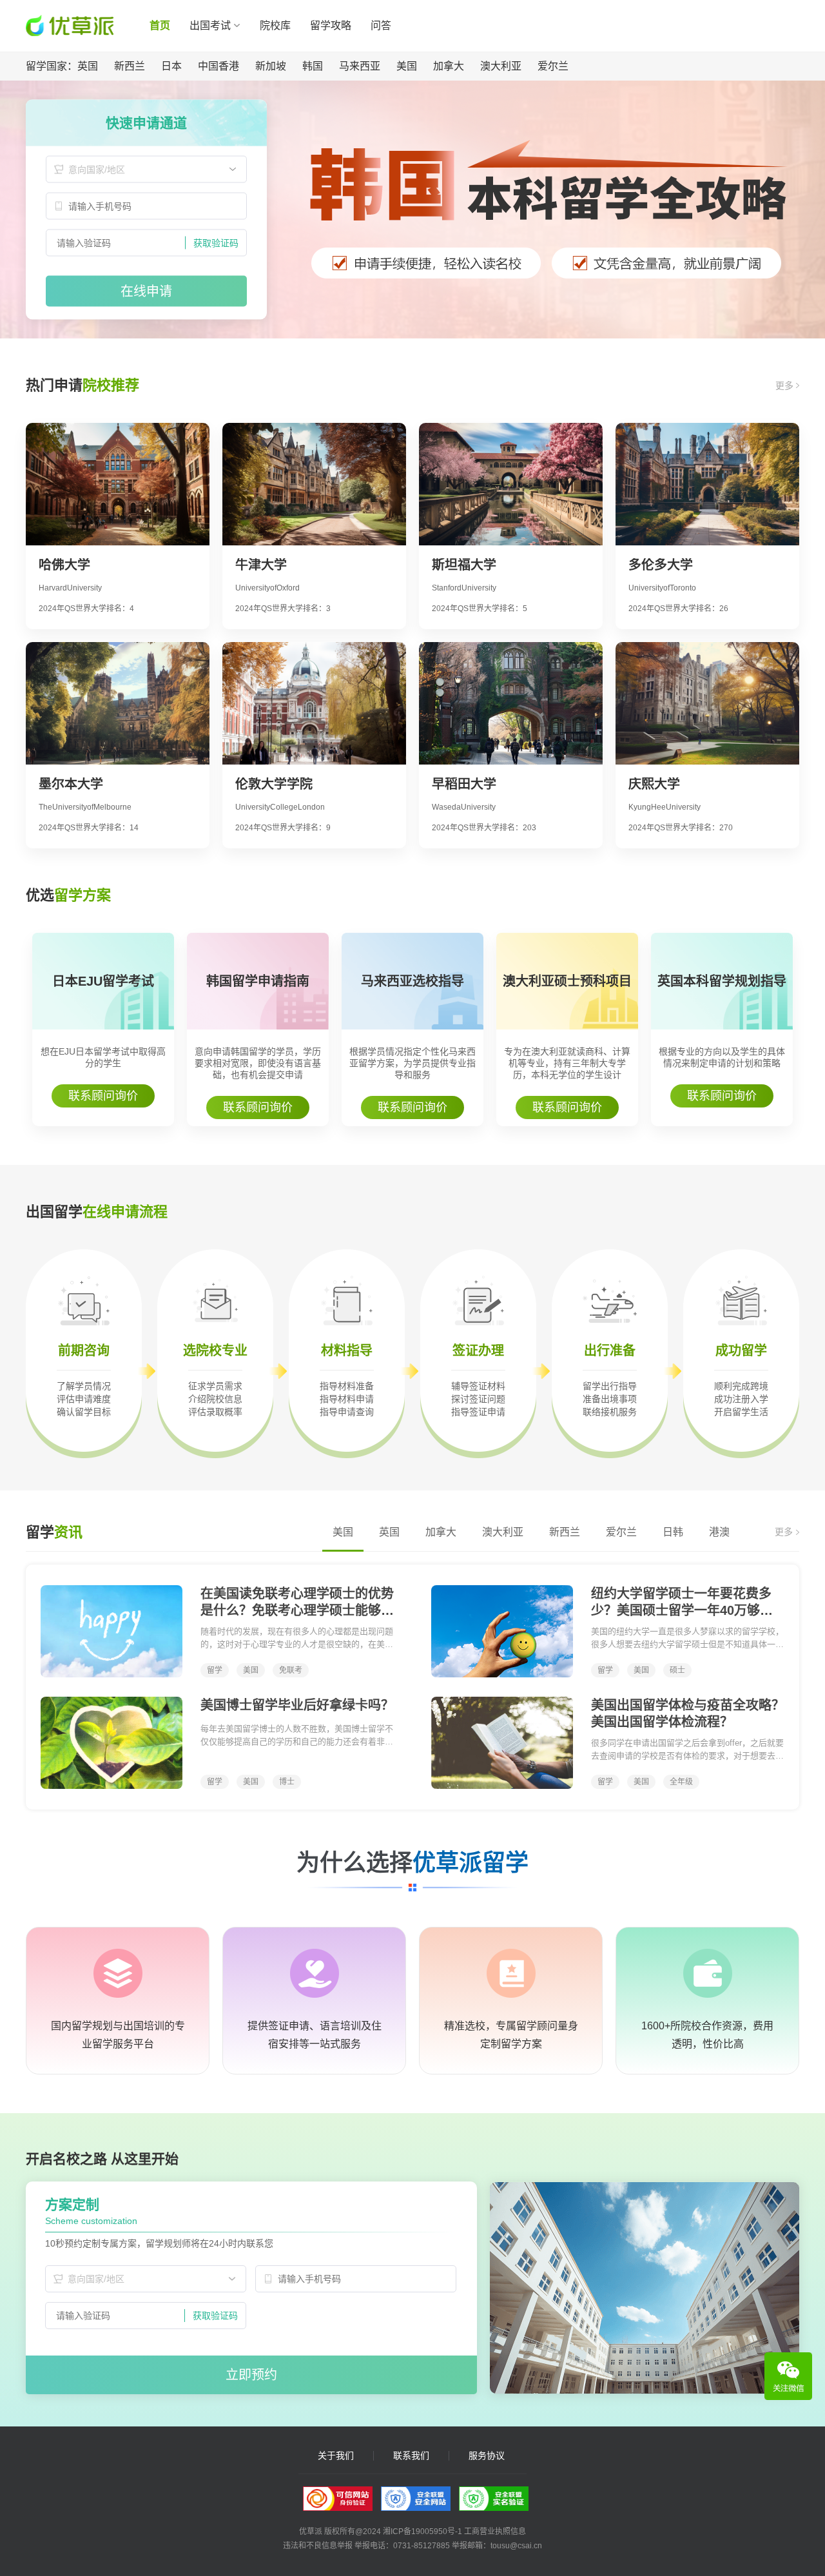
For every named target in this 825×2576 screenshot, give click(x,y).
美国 (407, 66)
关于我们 (336, 2456)
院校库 (275, 25)
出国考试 (210, 25)
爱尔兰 (553, 66)
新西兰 (130, 66)
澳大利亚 (501, 66)
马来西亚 (360, 66)
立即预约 (251, 2375)
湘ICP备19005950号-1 (422, 2532)
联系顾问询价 (103, 1096)
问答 (381, 25)
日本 (171, 66)
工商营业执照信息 (495, 2532)
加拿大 (449, 66)
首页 (160, 25)
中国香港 (218, 66)
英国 (88, 66)
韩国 (313, 66)
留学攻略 (331, 25)
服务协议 (487, 2456)
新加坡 (271, 66)
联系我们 (411, 2456)
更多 (786, 385)
